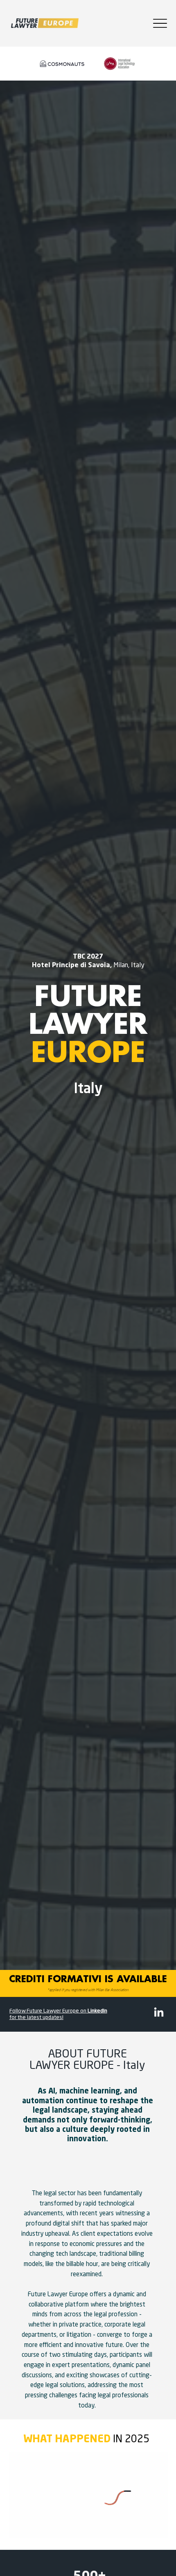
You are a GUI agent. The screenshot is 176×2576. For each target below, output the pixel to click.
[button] (153, 2527)
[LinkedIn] (159, 2013)
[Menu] (160, 23)
